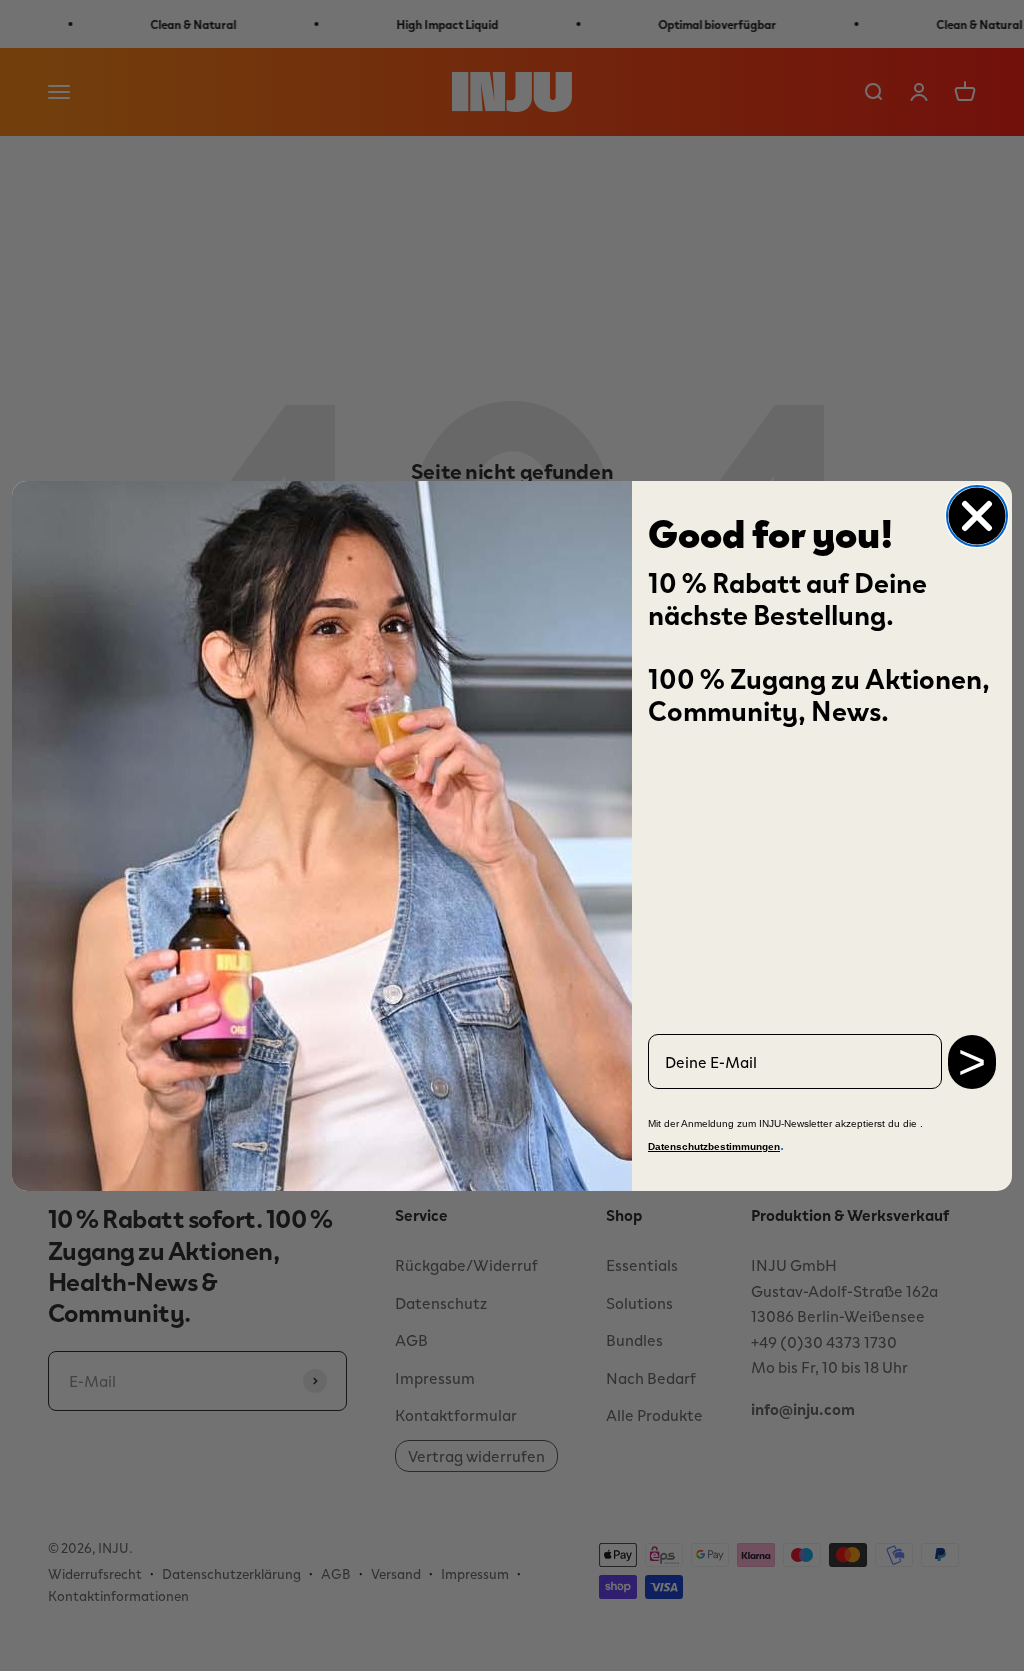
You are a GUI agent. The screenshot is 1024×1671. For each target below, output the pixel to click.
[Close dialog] (977, 516)
